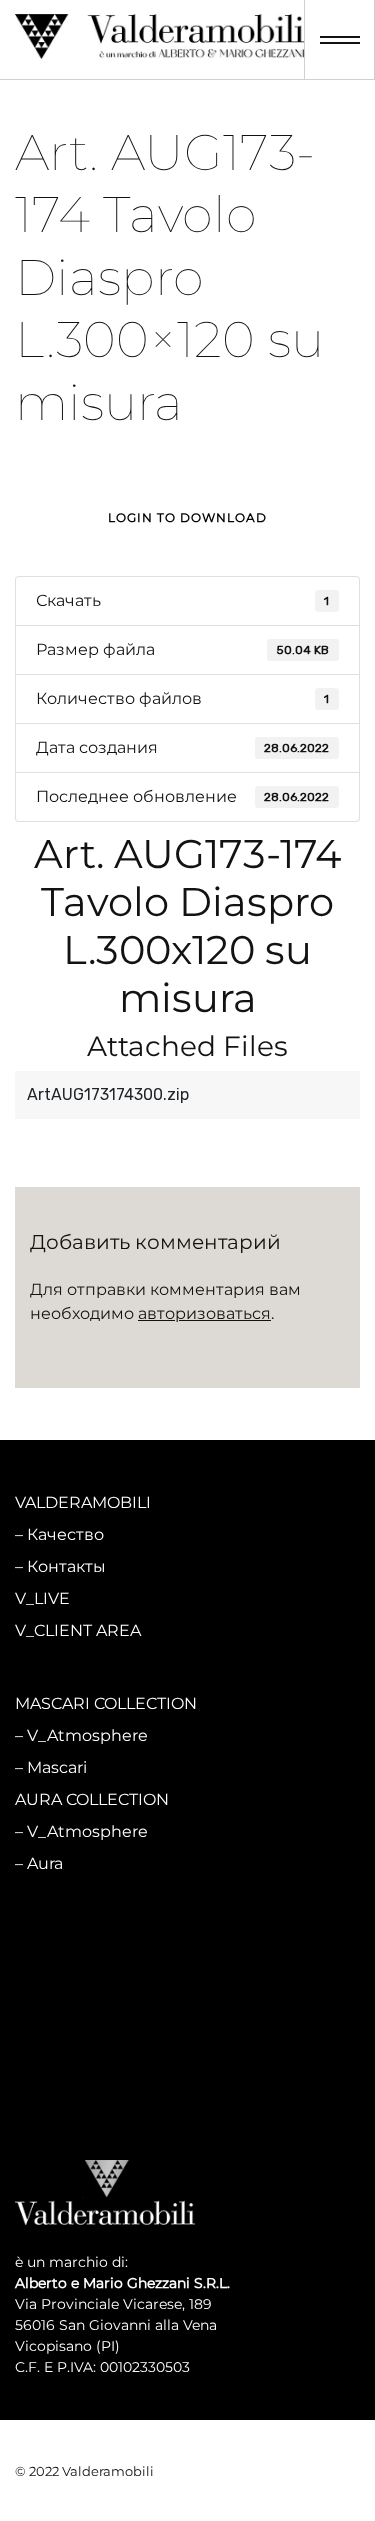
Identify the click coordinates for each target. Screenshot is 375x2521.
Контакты (66, 1566)
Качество (65, 1534)
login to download (187, 517)
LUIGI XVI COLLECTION (106, 2033)
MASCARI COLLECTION (106, 1703)
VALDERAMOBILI (83, 1502)
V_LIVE (42, 1598)
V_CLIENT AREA (78, 1630)
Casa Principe (80, 2001)
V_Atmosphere (87, 1735)
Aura (45, 1863)
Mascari (57, 1767)
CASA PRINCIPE (78, 1937)
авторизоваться (204, 1313)
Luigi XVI (62, 2097)
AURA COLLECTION (92, 1799)
